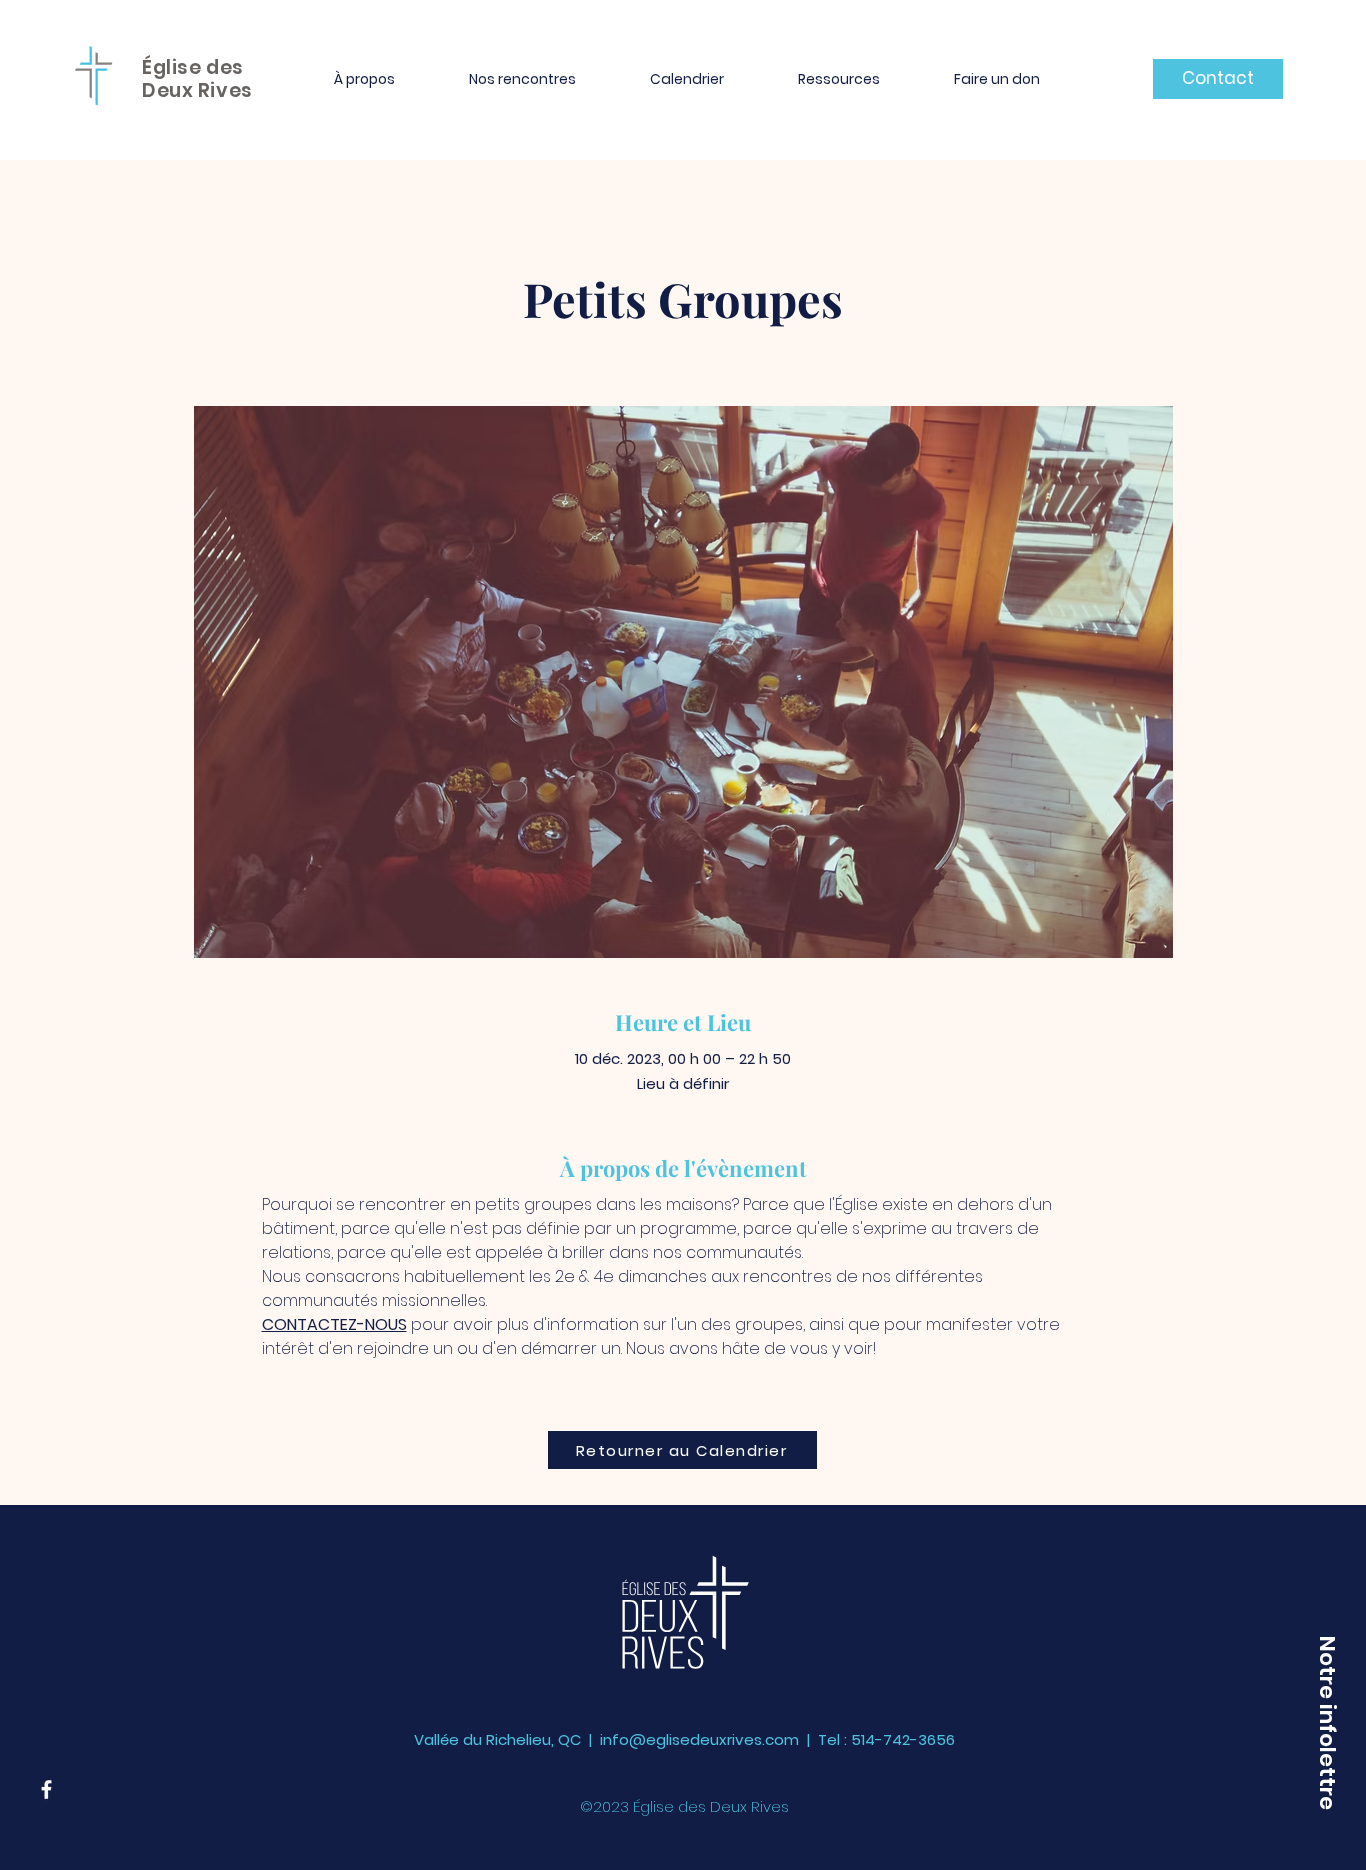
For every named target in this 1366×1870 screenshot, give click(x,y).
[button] (364, 79)
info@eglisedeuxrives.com (699, 1739)
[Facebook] (46, 1789)
